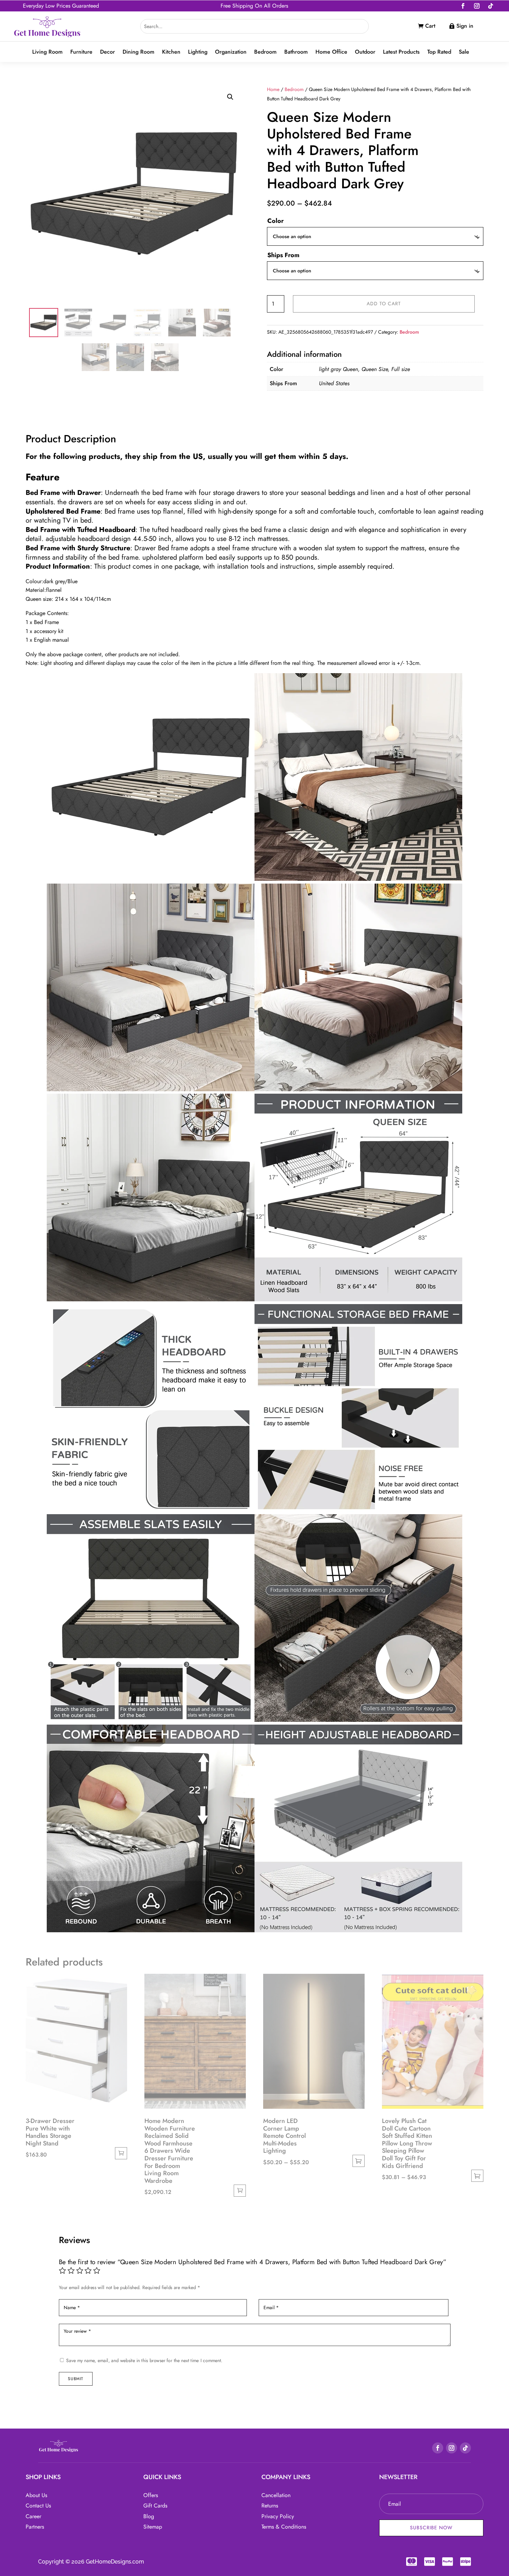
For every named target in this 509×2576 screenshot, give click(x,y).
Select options (359, 2161)
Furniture (81, 52)
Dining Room (139, 52)
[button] (230, 97)
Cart (430, 26)
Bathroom (296, 52)
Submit (75, 2378)
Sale (464, 52)
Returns (270, 2506)
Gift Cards (155, 2506)
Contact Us (38, 2506)
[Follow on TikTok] (491, 6)
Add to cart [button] (121, 2153)
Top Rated (439, 52)
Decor (108, 52)
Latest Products (401, 52)
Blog (149, 2516)
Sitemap (153, 2527)
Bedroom (265, 52)
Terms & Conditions (284, 2527)
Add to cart (384, 304)
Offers (151, 2495)
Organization (231, 52)
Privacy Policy (278, 2516)
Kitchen (171, 52)
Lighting (198, 52)
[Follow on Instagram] (477, 6)
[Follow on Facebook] (463, 6)
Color (275, 221)
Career (33, 2516)
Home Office (331, 52)
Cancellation (276, 2495)
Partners (35, 2527)
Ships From (283, 255)
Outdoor (365, 52)
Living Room (47, 52)
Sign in (465, 26)
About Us (36, 2495)
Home (273, 89)
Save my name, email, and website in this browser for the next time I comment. (144, 2360)
